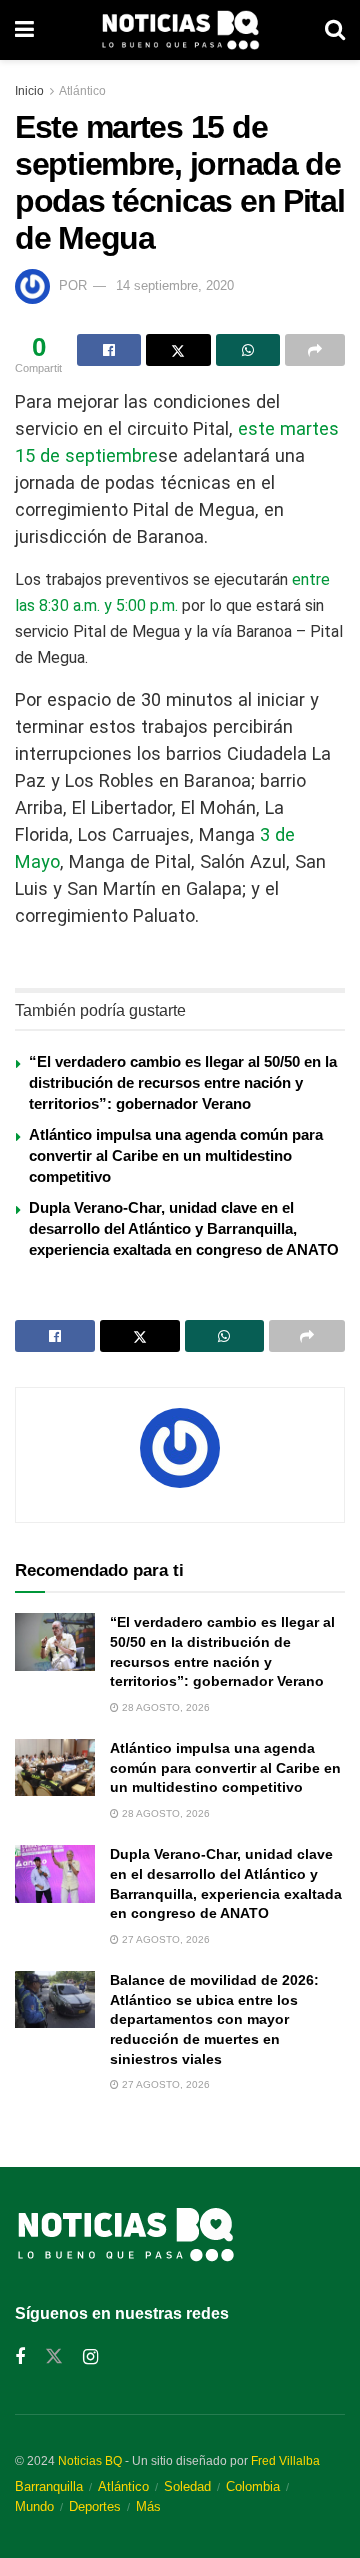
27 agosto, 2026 (164, 1939)
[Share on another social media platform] (315, 350)
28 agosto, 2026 (164, 1707)
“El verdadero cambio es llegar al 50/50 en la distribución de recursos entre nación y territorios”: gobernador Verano (183, 1082)
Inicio (29, 91)
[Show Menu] (24, 30)
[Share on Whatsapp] (248, 350)
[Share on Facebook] (109, 350)
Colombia (253, 2486)
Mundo (34, 2506)
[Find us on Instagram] (90, 2357)
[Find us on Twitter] (54, 2357)
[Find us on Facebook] (20, 2357)
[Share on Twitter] (178, 350)
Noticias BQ (90, 2461)
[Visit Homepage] (180, 30)
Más (148, 2506)
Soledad (187, 2486)
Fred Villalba (285, 2461)
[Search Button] (335, 30)
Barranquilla (49, 2486)
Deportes (95, 2506)
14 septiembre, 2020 (175, 285)
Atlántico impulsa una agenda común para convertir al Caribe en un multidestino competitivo (176, 1155)
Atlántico (82, 91)
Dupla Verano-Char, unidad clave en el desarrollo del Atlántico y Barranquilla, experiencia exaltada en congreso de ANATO (184, 1228)
